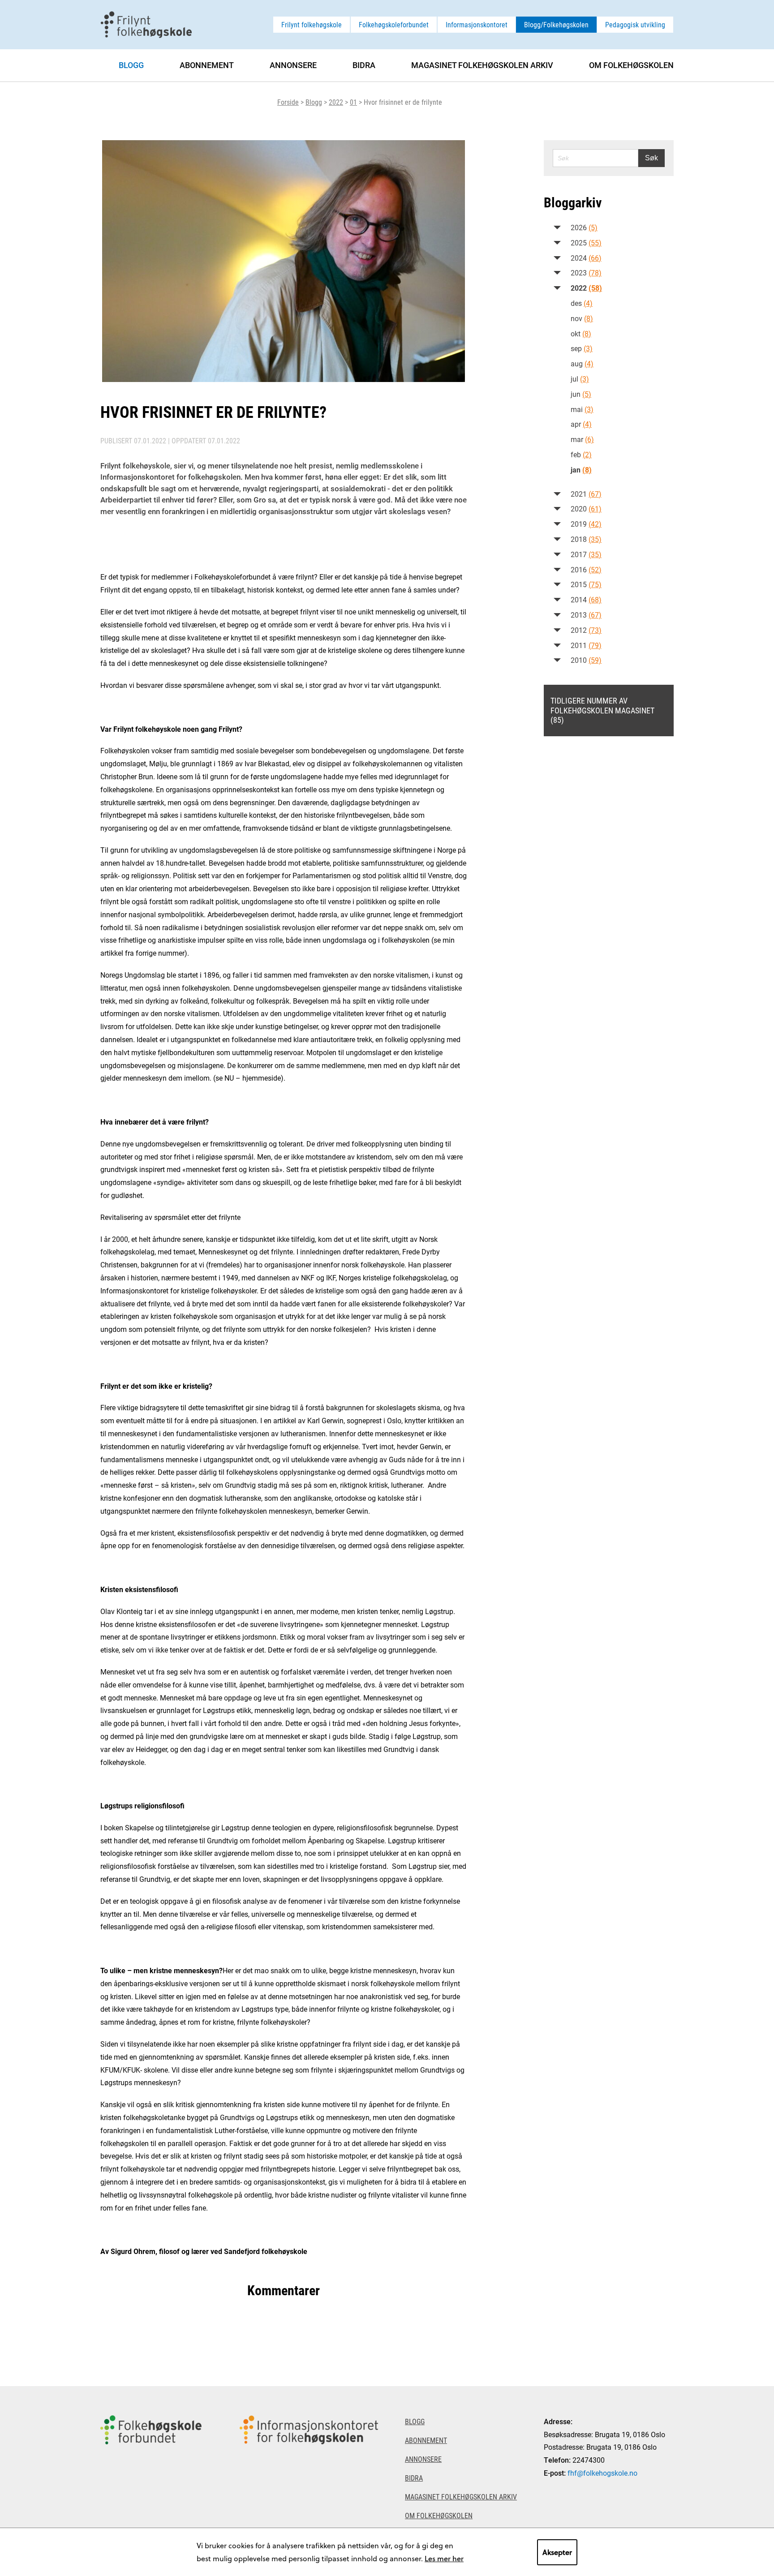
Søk (651, 158)
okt (581, 333)
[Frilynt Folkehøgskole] (146, 24)
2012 (586, 630)
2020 (586, 509)
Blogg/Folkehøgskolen (556, 24)
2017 (586, 554)
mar (582, 439)
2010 (586, 660)
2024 (586, 258)
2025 (586, 243)
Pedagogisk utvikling (635, 24)
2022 (336, 102)
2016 (586, 569)
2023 (586, 273)
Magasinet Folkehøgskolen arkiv (482, 65)
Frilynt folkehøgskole (312, 24)
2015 (586, 584)
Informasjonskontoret (477, 24)
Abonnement (207, 65)
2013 (586, 615)
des (582, 303)
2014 (586, 599)
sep (582, 348)
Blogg (314, 102)
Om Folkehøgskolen (631, 65)
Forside (288, 102)
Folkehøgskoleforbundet (394, 24)
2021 (586, 494)
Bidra (364, 65)
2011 (586, 645)
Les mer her (444, 2558)
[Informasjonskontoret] (309, 2481)
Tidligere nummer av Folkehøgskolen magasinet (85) (602, 710)
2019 (586, 524)
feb (581, 454)
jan (581, 470)
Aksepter (557, 2552)
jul (580, 379)
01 (353, 102)
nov (582, 318)
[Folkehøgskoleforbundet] (151, 2481)
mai (582, 409)
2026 (584, 227)
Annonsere (293, 65)
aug (582, 363)
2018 (586, 539)
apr (581, 424)
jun (581, 394)
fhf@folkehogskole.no (602, 2473)
